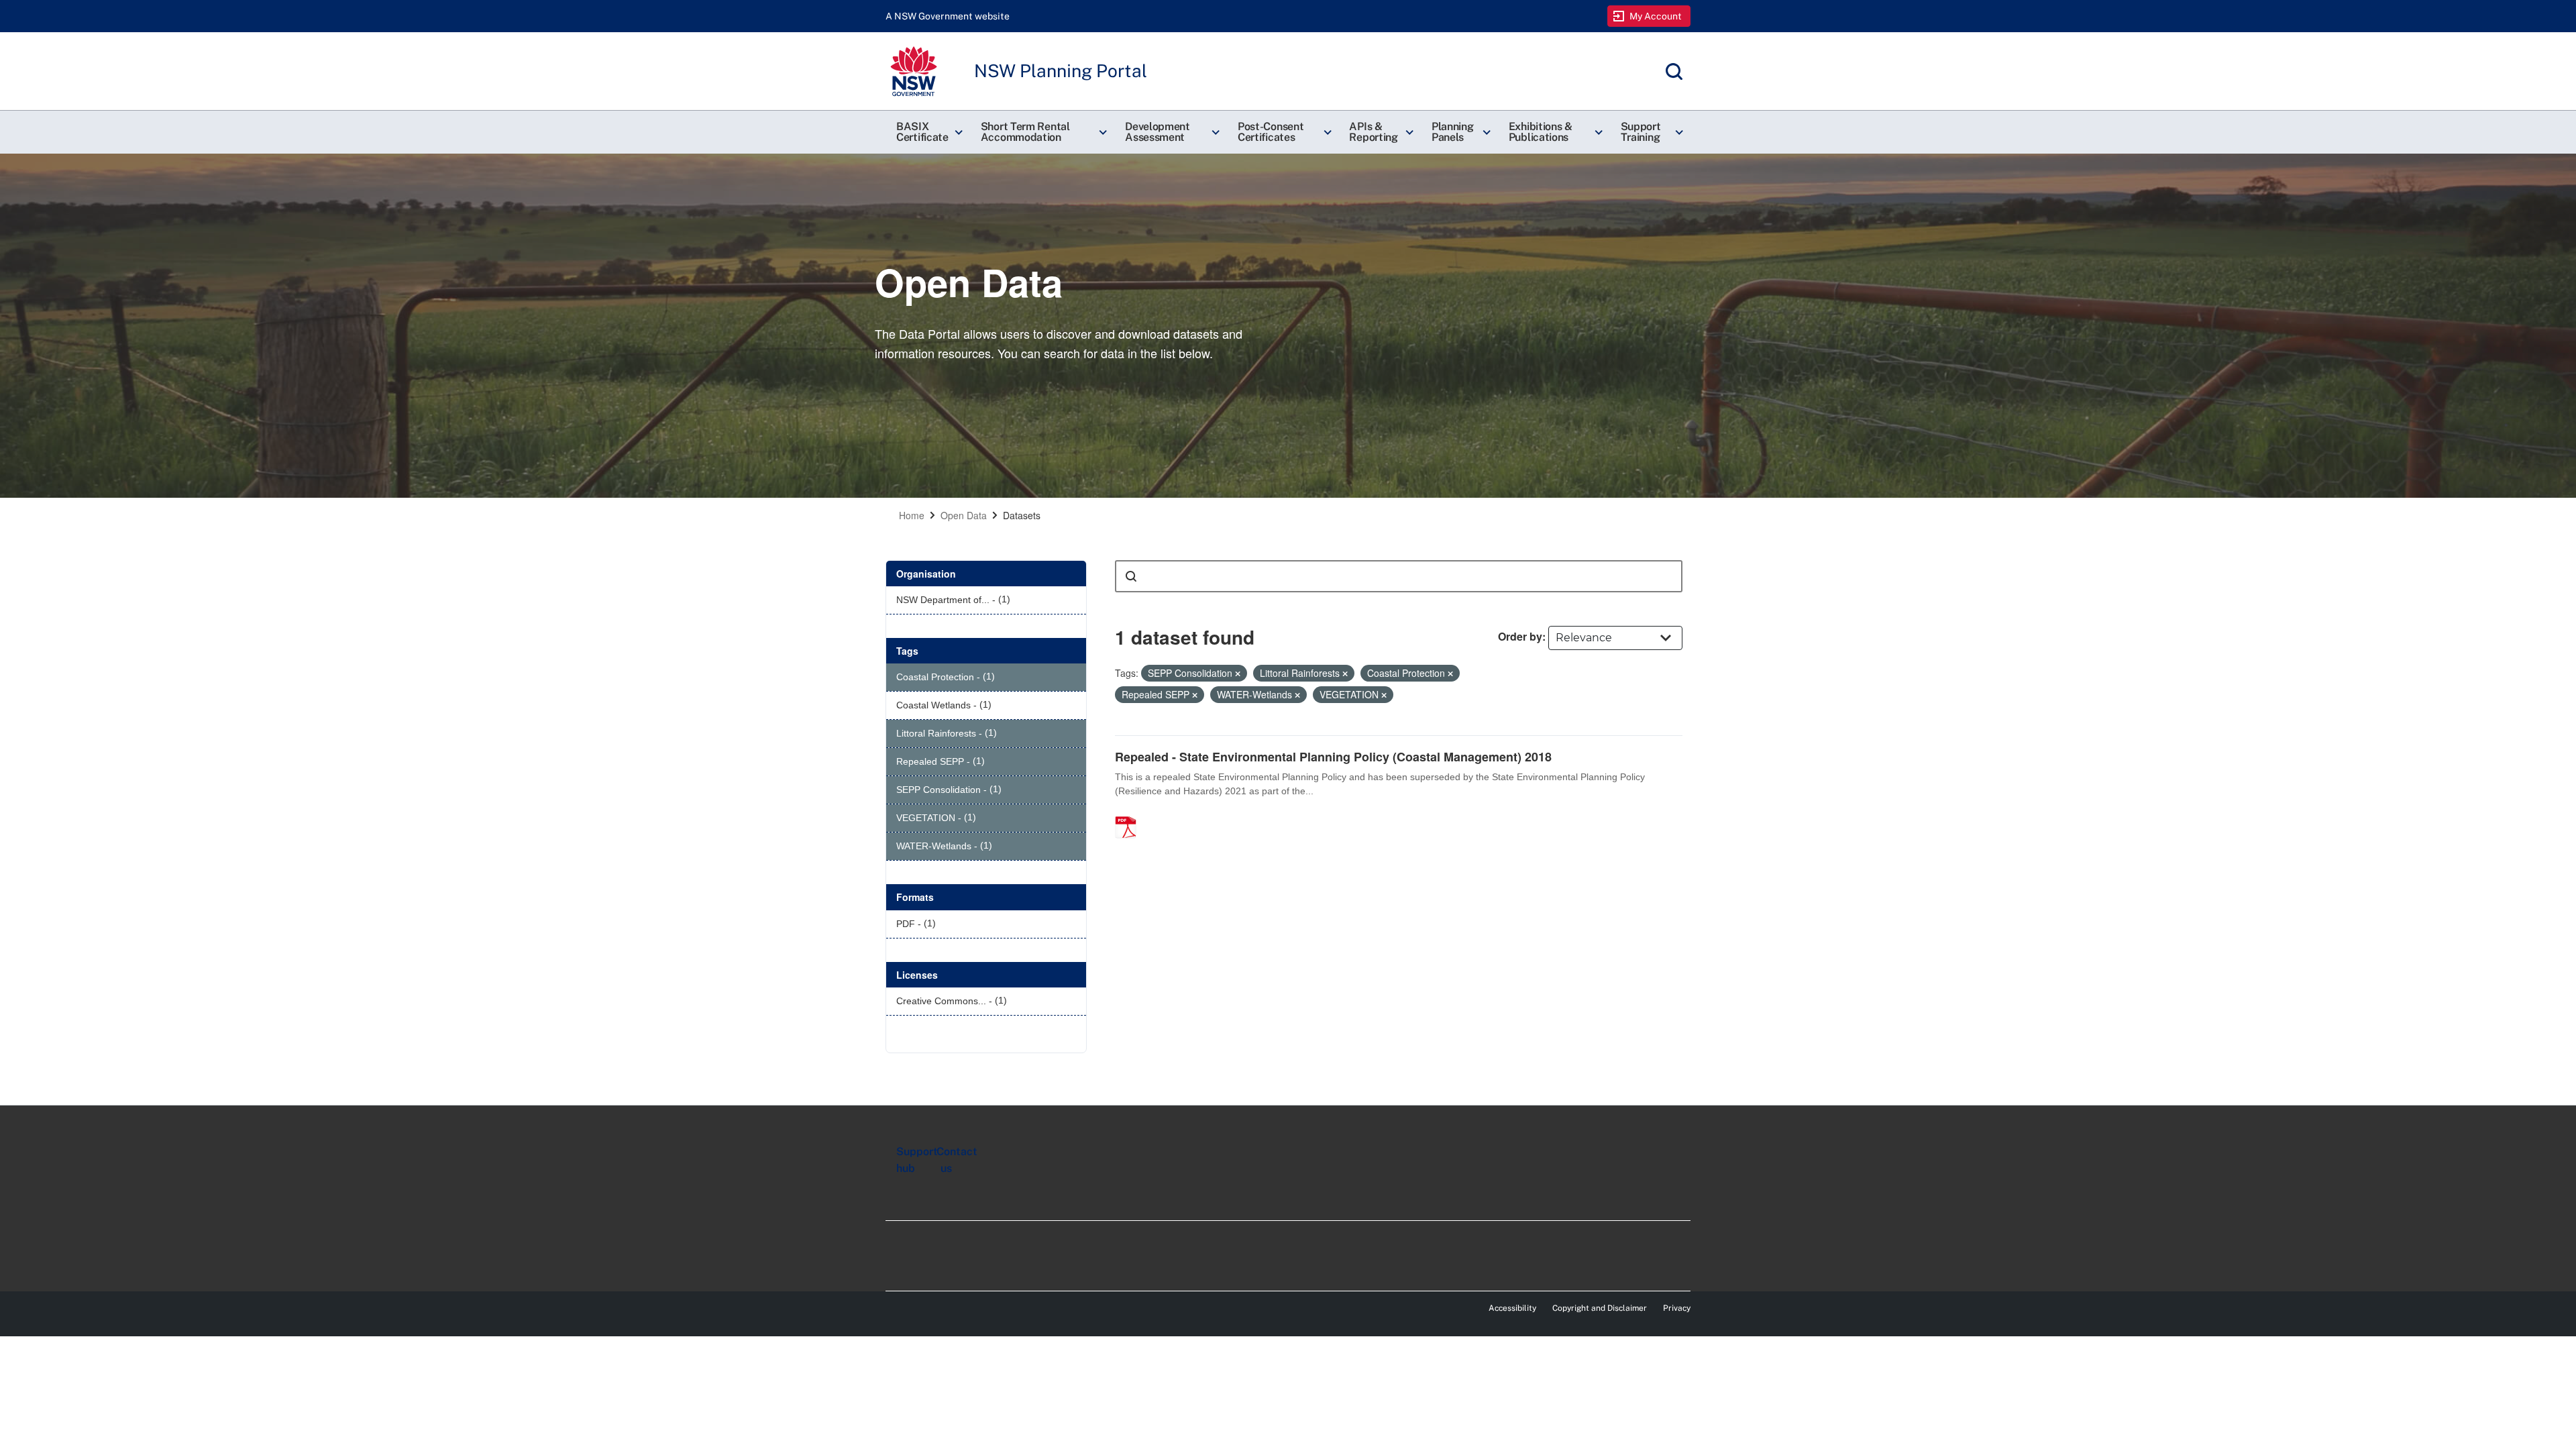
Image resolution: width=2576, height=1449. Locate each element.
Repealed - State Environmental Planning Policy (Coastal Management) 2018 (1333, 757)
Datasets (1022, 515)
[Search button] (1131, 576)
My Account (1656, 16)
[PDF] (1130, 813)
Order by (1520, 636)
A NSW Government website (948, 16)
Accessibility (1512, 1308)
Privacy (1677, 1308)
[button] (928, 132)
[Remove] (1238, 674)
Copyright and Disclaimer (1600, 1308)
